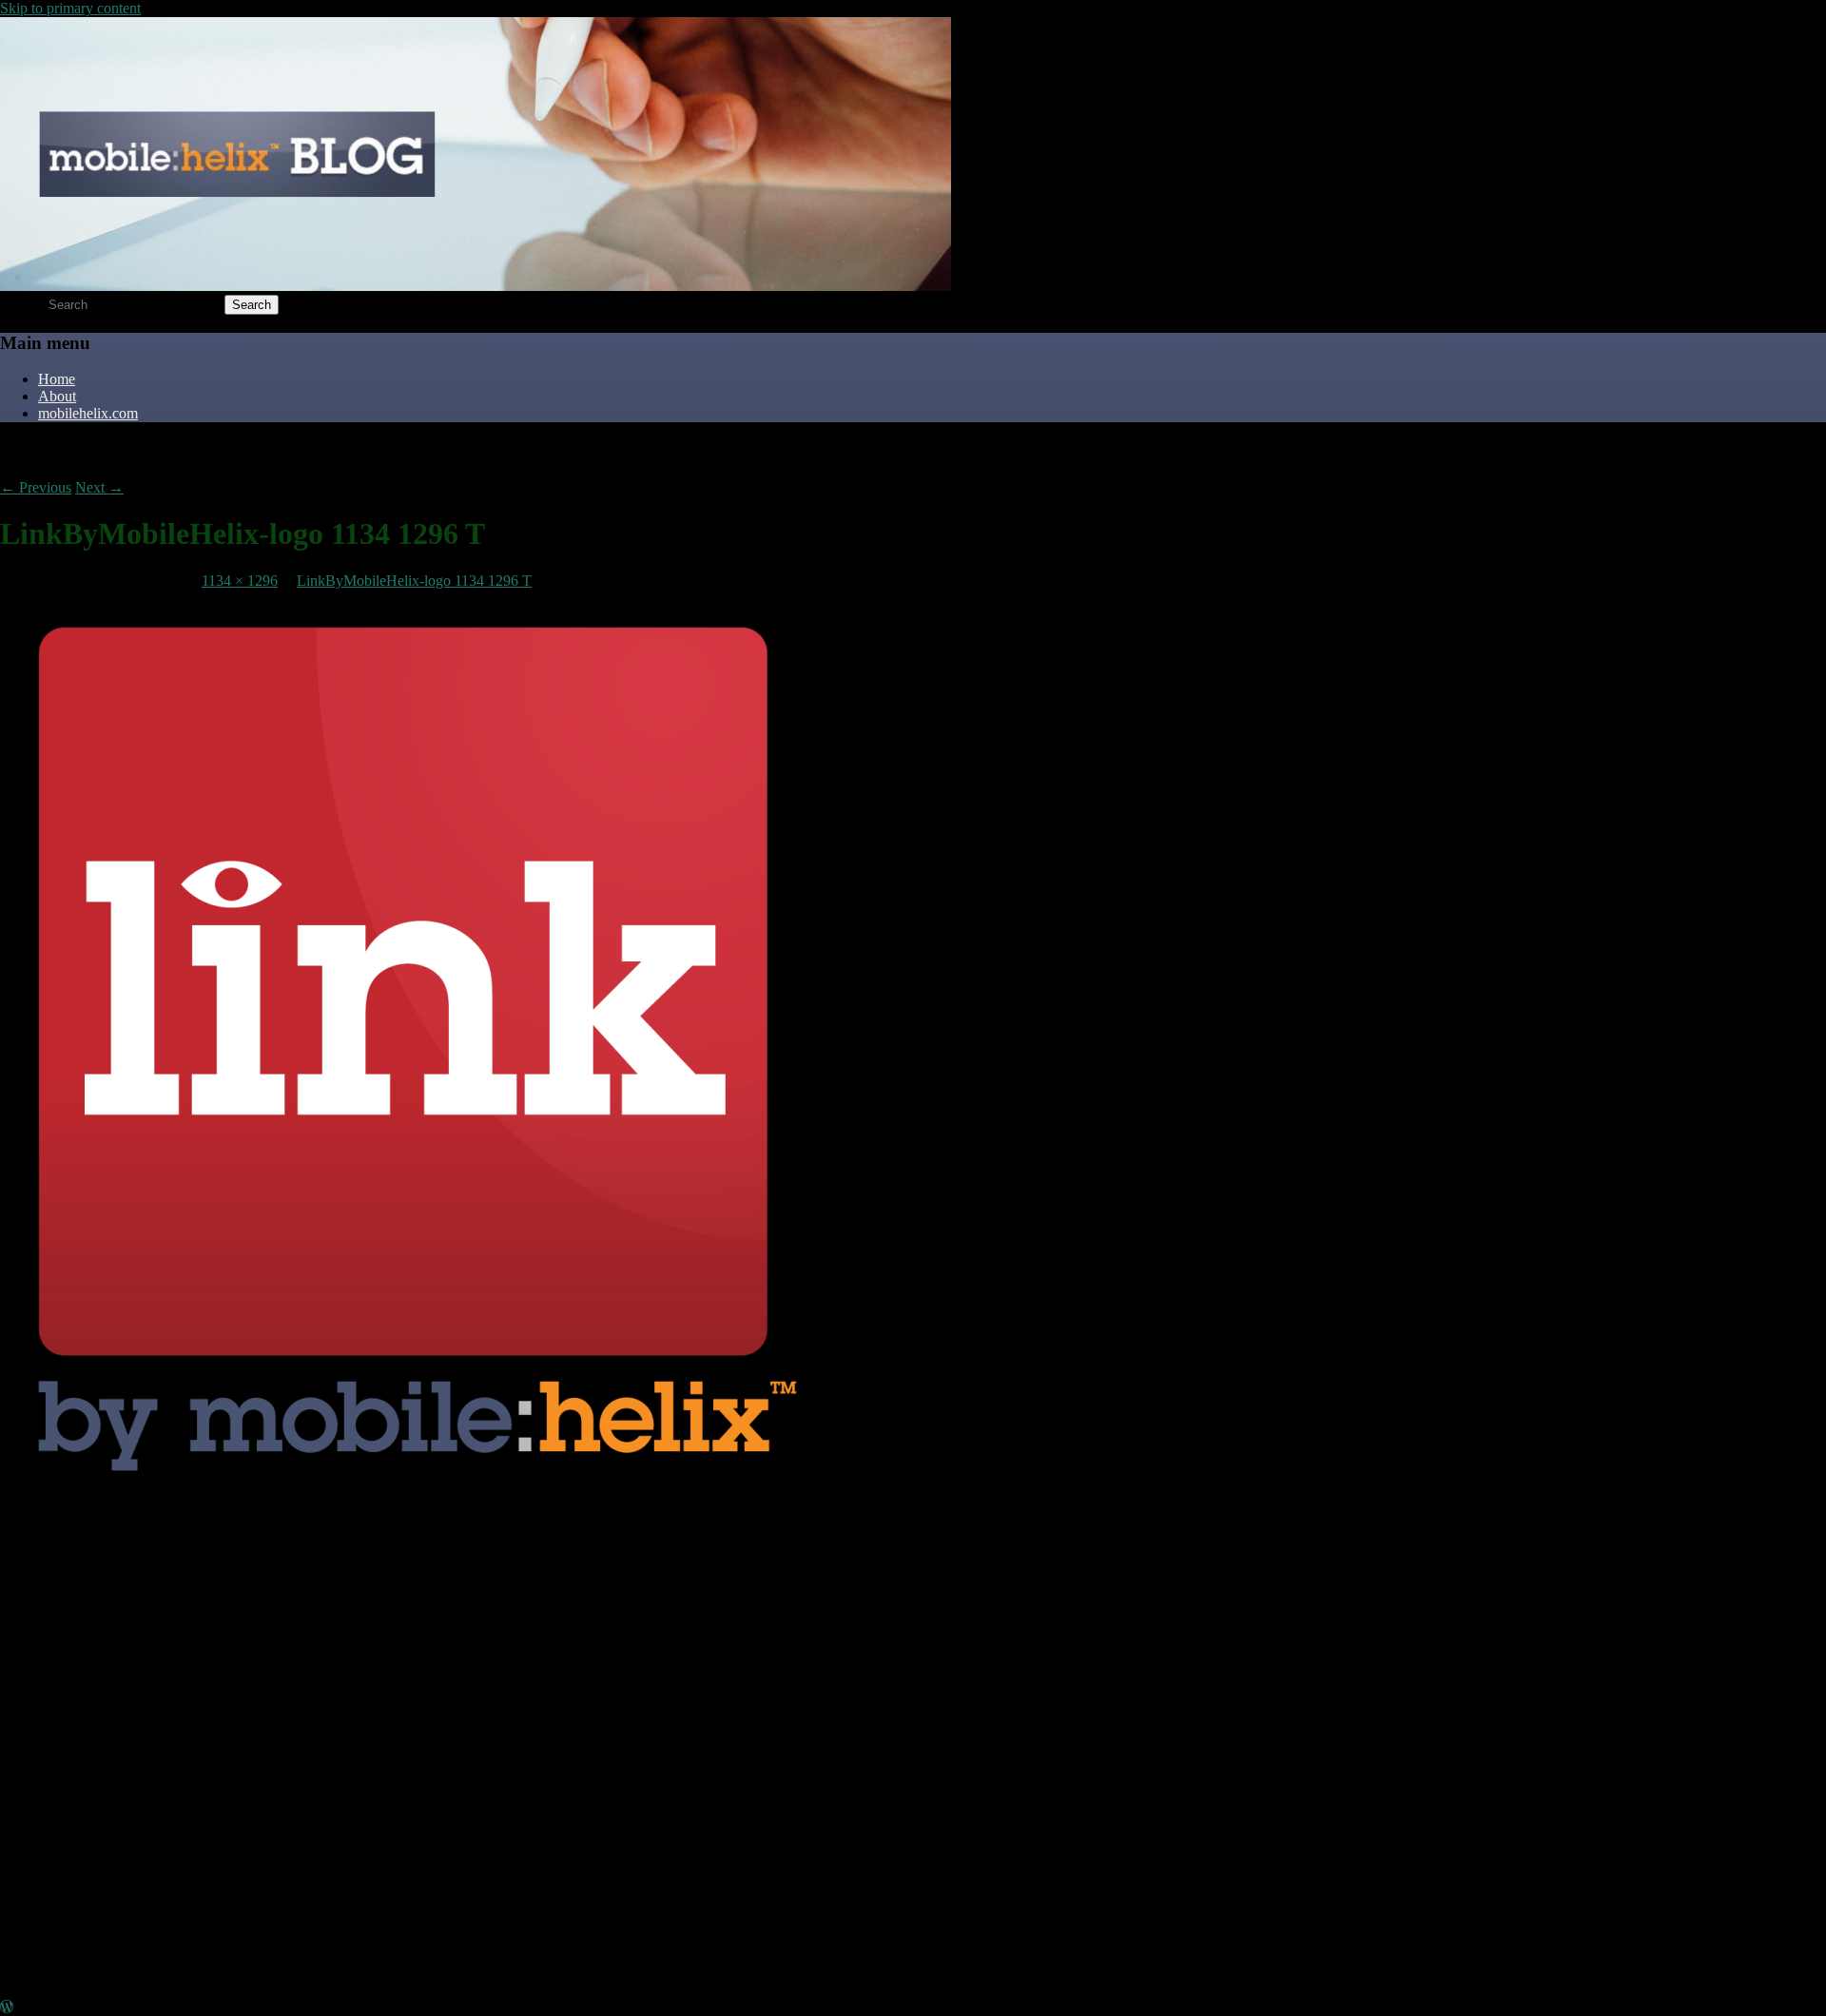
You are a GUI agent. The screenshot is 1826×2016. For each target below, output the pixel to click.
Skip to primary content (70, 8)
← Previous (36, 487)
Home (57, 379)
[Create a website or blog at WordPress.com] (7, 2007)
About (57, 396)
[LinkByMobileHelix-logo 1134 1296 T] (403, 1506)
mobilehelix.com (88, 413)
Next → (99, 487)
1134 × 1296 (240, 581)
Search (20, 304)
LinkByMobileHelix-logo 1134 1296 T (414, 581)
